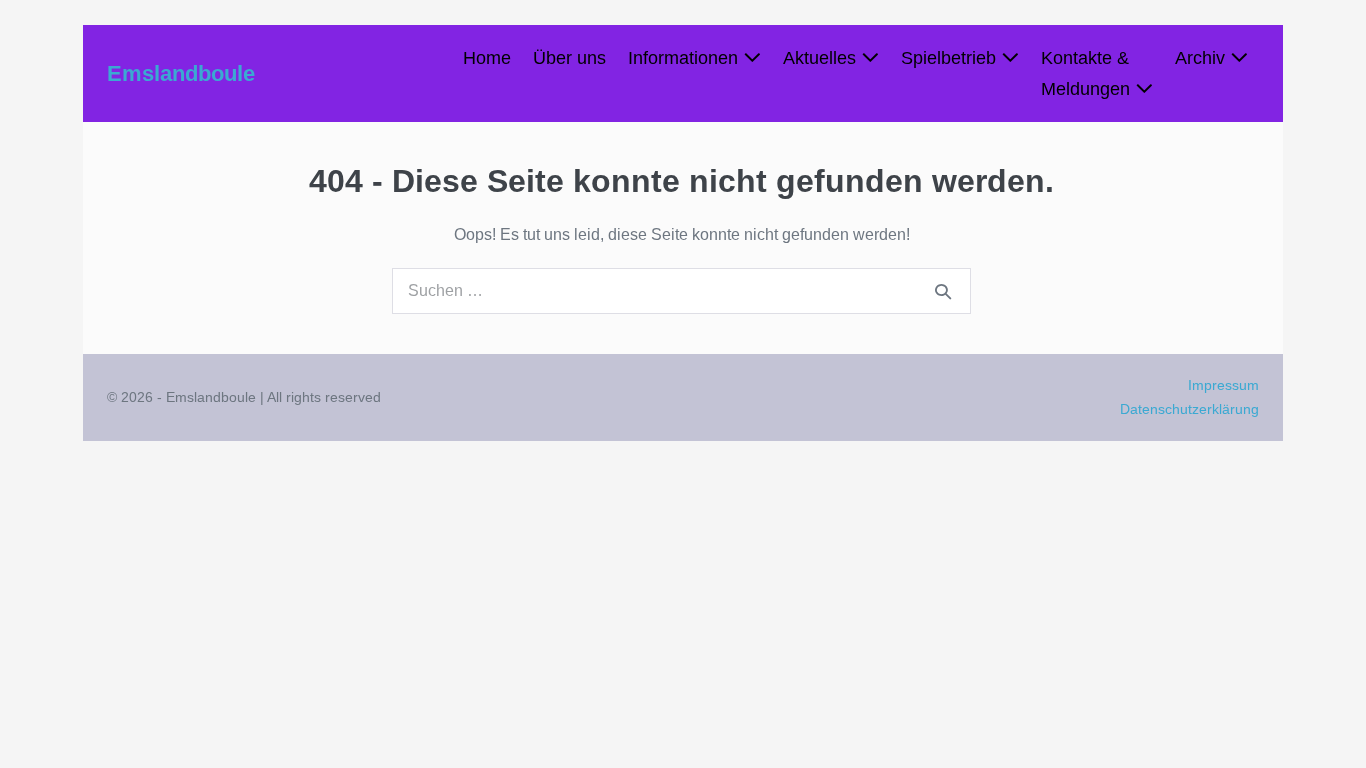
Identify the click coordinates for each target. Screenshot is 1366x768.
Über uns (569, 58)
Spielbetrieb (951, 58)
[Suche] (943, 291)
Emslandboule (181, 73)
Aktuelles (822, 58)
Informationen (685, 58)
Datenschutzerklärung (1189, 409)
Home (487, 58)
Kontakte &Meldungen (1088, 73)
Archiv (1202, 58)
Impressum (1223, 385)
